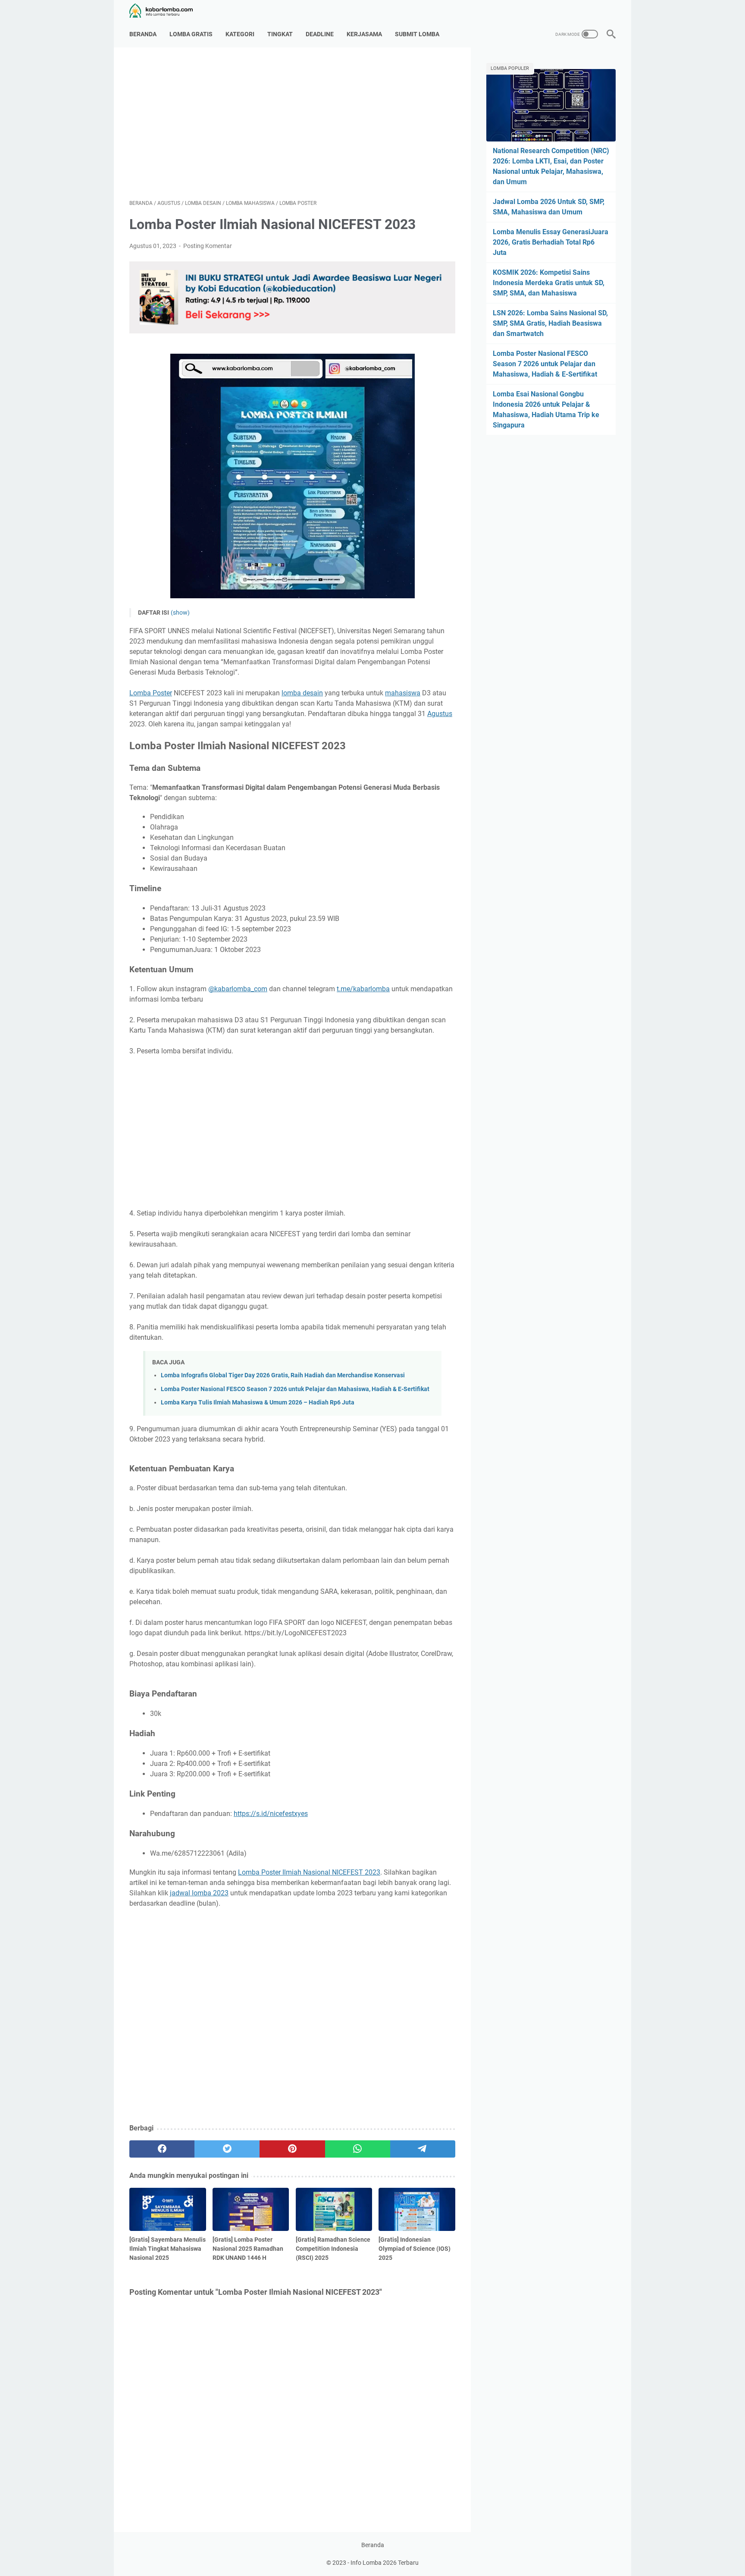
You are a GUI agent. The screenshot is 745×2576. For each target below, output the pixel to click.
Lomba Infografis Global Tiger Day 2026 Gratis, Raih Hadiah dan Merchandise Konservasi (283, 1375)
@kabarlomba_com (238, 989)
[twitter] (227, 2149)
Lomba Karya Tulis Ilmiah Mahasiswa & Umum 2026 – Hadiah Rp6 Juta (258, 1403)
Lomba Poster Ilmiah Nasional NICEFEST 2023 (309, 1872)
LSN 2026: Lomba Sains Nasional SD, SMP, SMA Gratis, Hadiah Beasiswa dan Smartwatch (550, 323)
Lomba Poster (151, 693)
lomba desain (302, 693)
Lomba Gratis (191, 34)
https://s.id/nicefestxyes (271, 1814)
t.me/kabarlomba (363, 989)
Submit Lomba (417, 34)
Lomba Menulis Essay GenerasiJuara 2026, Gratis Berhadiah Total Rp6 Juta (551, 242)
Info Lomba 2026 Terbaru (385, 2563)
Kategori (240, 34)
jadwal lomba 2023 (199, 1893)
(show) (180, 613)
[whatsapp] (358, 2149)
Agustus (440, 714)
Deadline (320, 34)
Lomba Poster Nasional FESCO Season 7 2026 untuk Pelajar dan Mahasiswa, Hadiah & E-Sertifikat (295, 1389)
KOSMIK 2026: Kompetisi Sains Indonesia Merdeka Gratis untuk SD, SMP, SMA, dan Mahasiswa (549, 283)
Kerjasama (364, 34)
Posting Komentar (208, 246)
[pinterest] (292, 2149)
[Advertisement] (292, 123)
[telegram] (423, 2149)
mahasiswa (403, 693)
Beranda (143, 34)
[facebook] (162, 2149)
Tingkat (280, 34)
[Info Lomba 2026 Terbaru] (166, 11)
